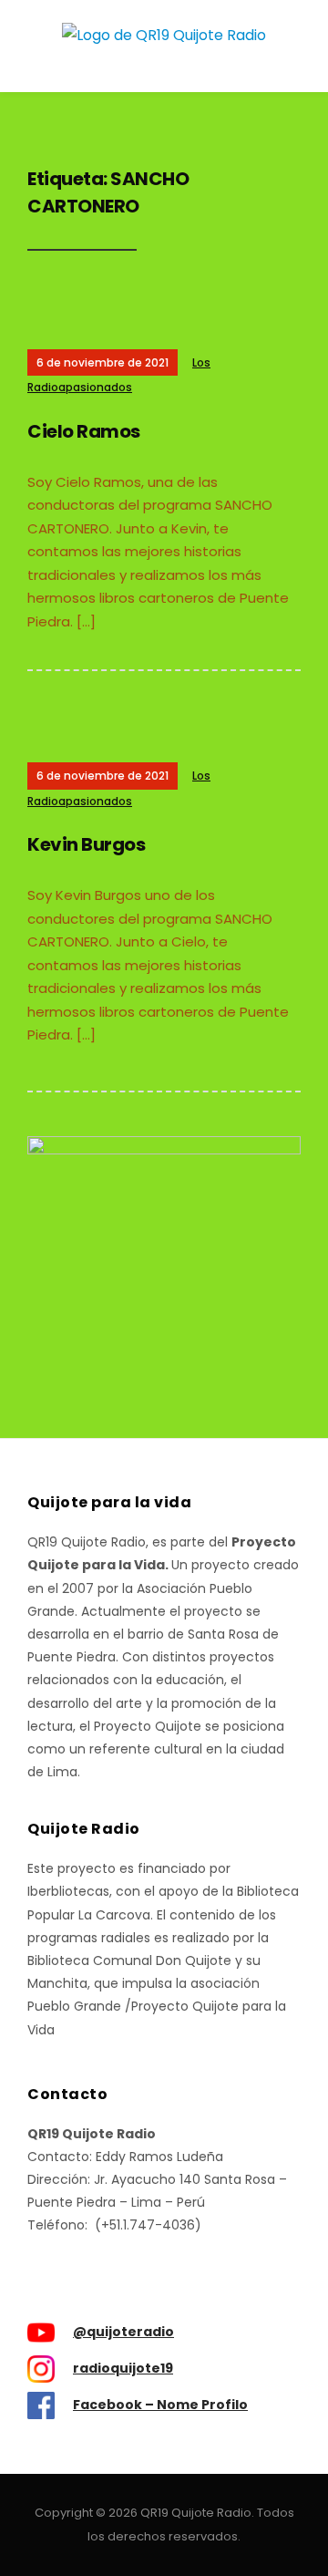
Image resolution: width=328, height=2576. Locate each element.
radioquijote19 (123, 2368)
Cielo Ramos (84, 431)
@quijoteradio (123, 2332)
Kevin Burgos (86, 844)
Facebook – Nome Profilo (160, 2405)
